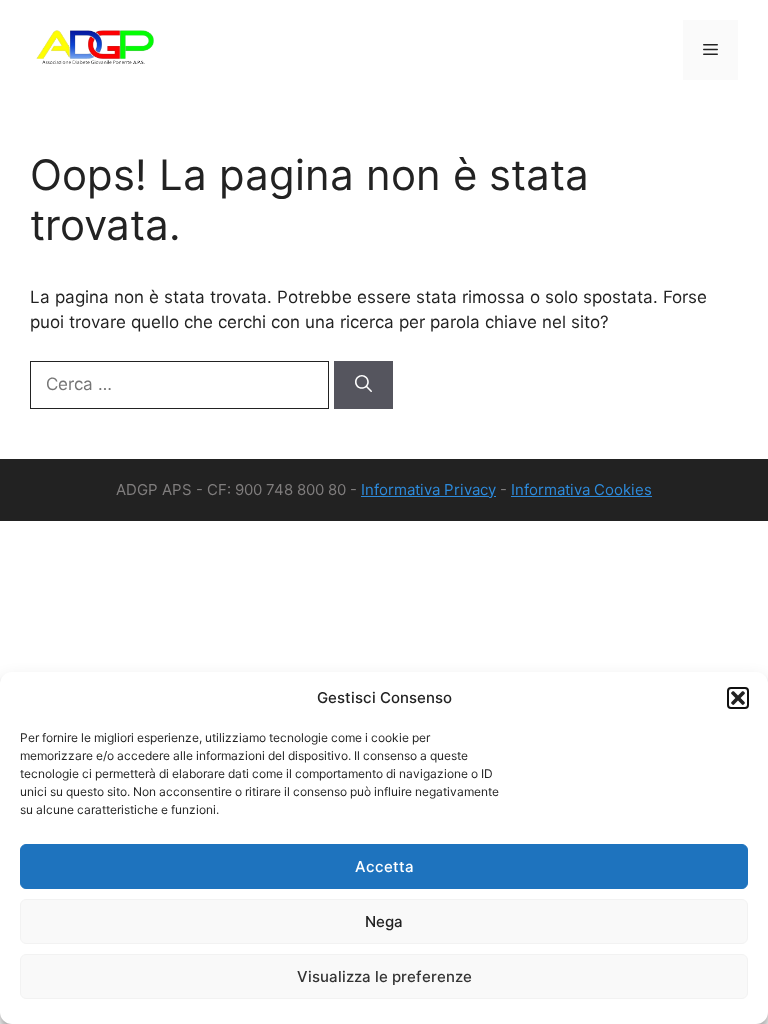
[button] (738, 698)
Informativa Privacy (428, 489)
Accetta (384, 866)
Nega (384, 921)
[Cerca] (363, 385)
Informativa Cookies (581, 489)
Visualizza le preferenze (384, 976)
